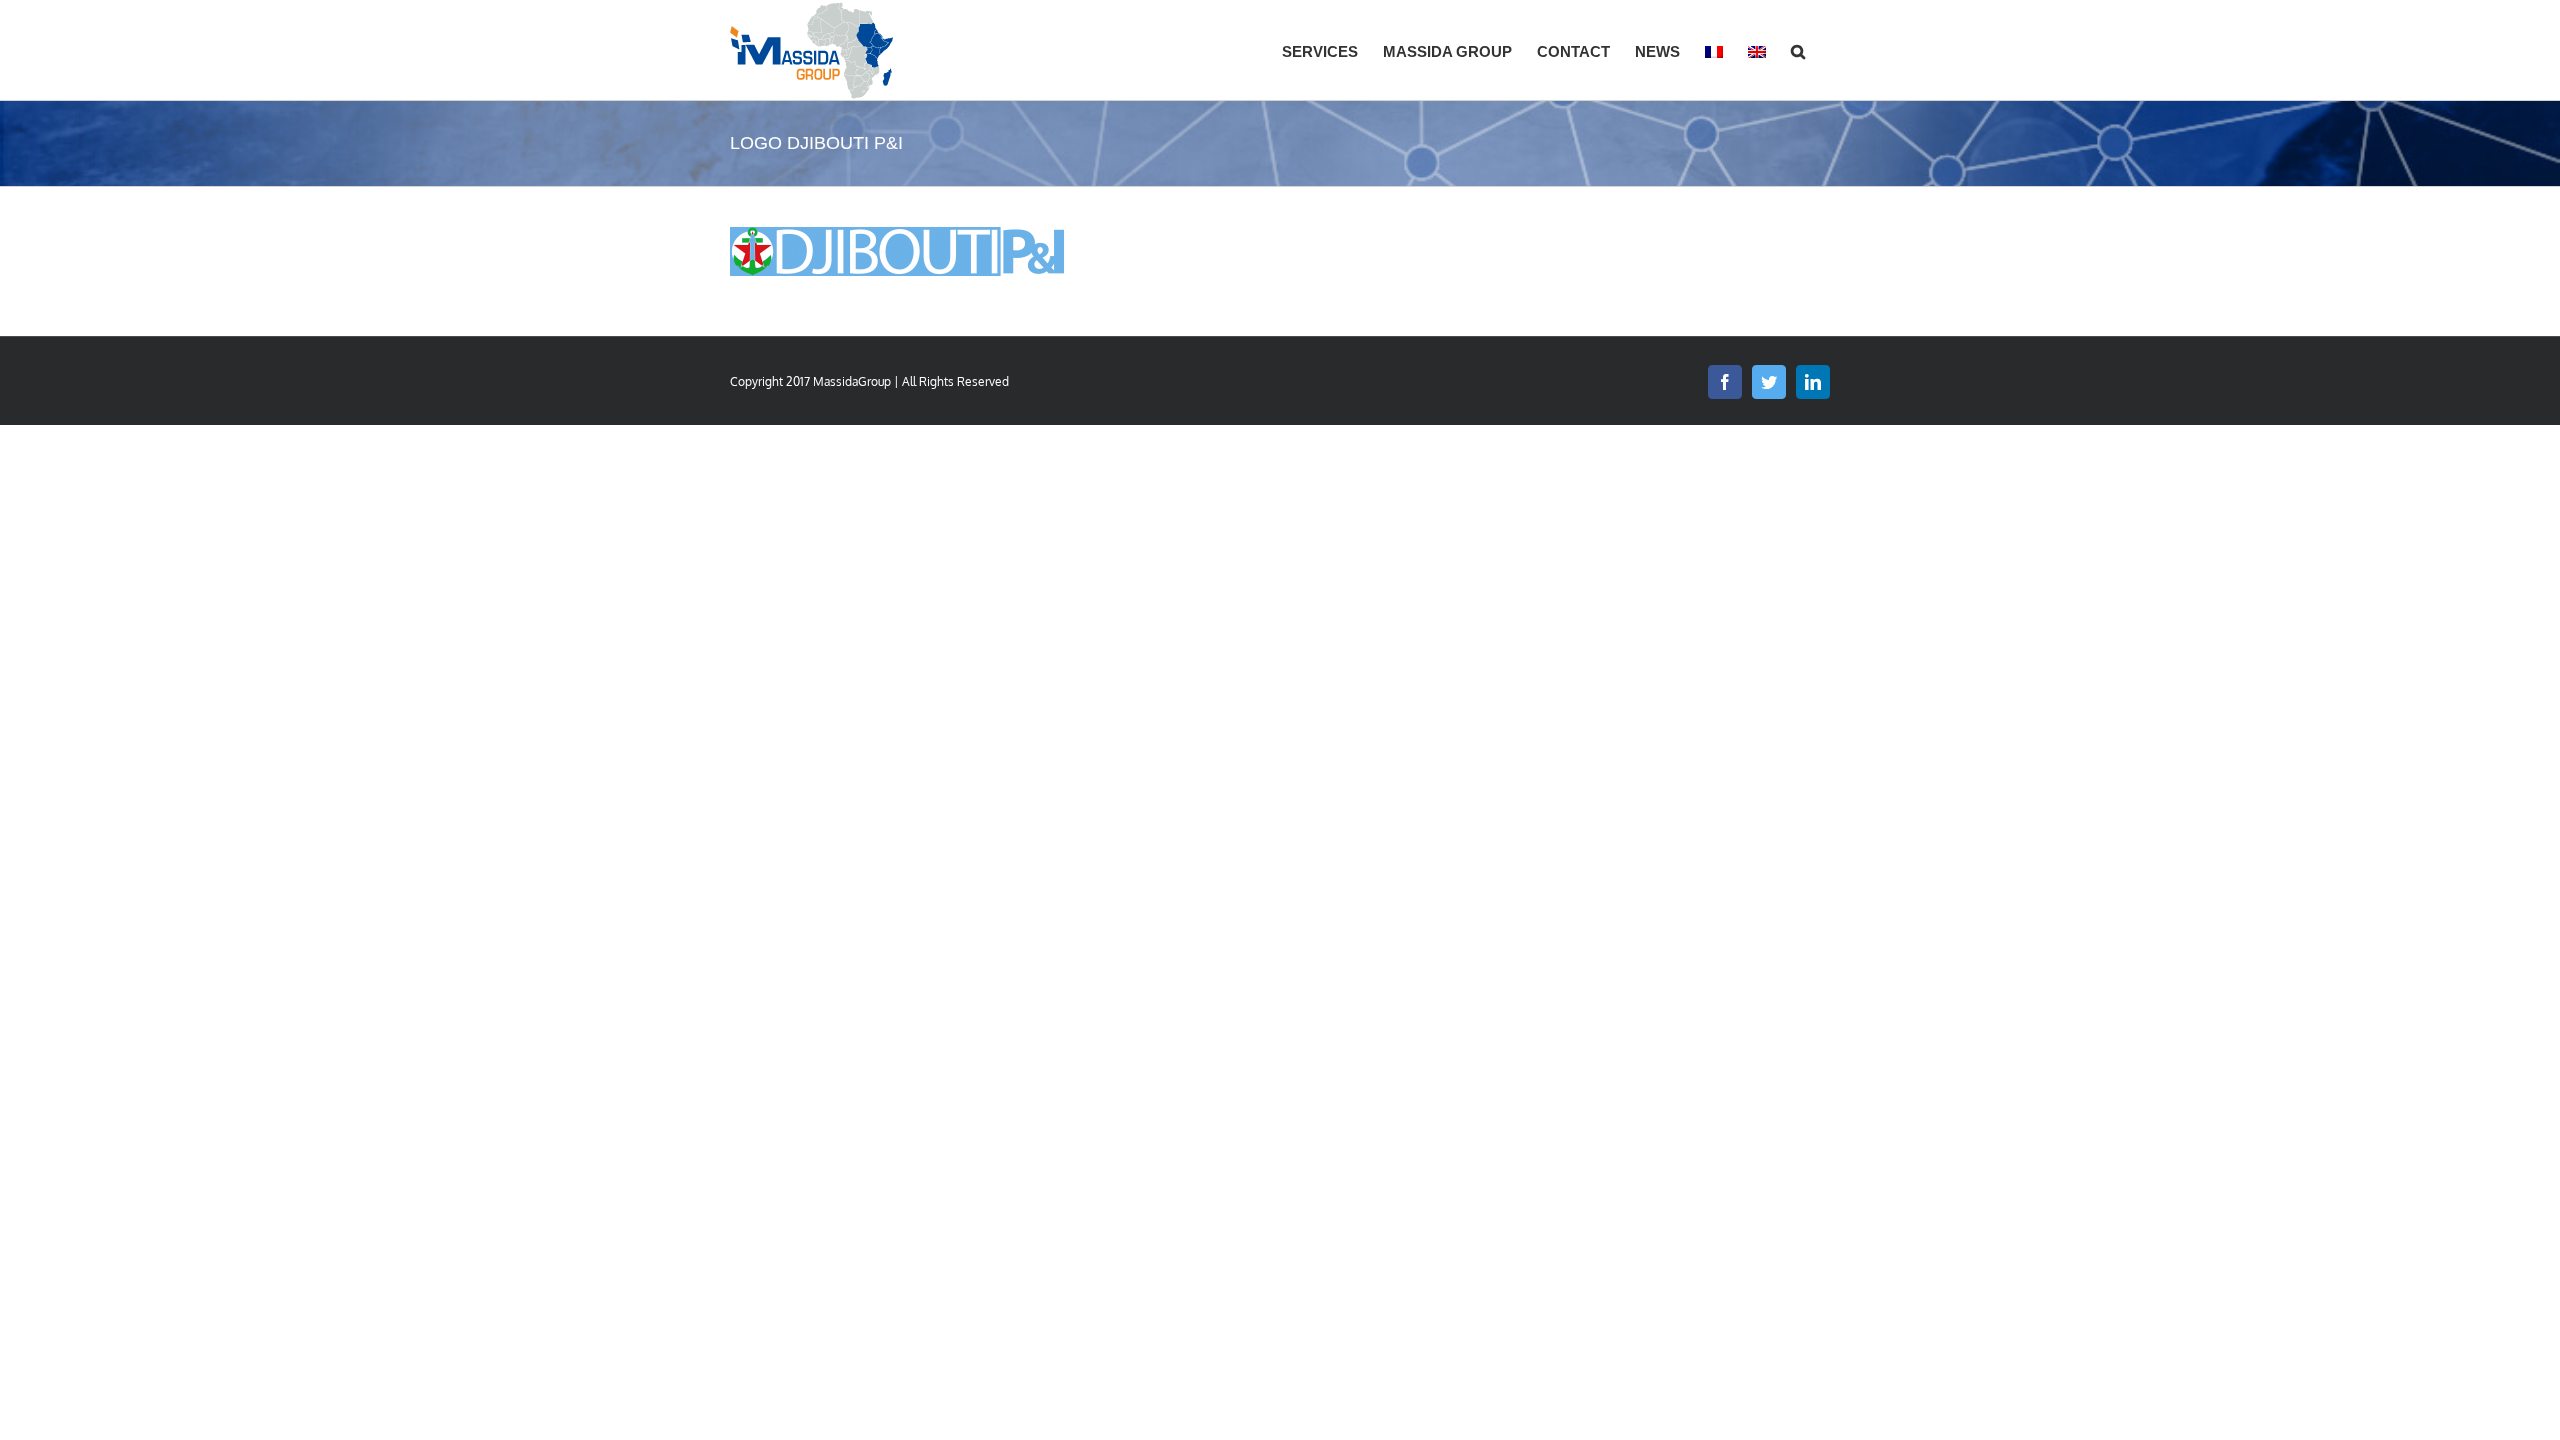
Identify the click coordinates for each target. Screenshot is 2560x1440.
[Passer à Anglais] (1757, 50)
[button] (1798, 50)
